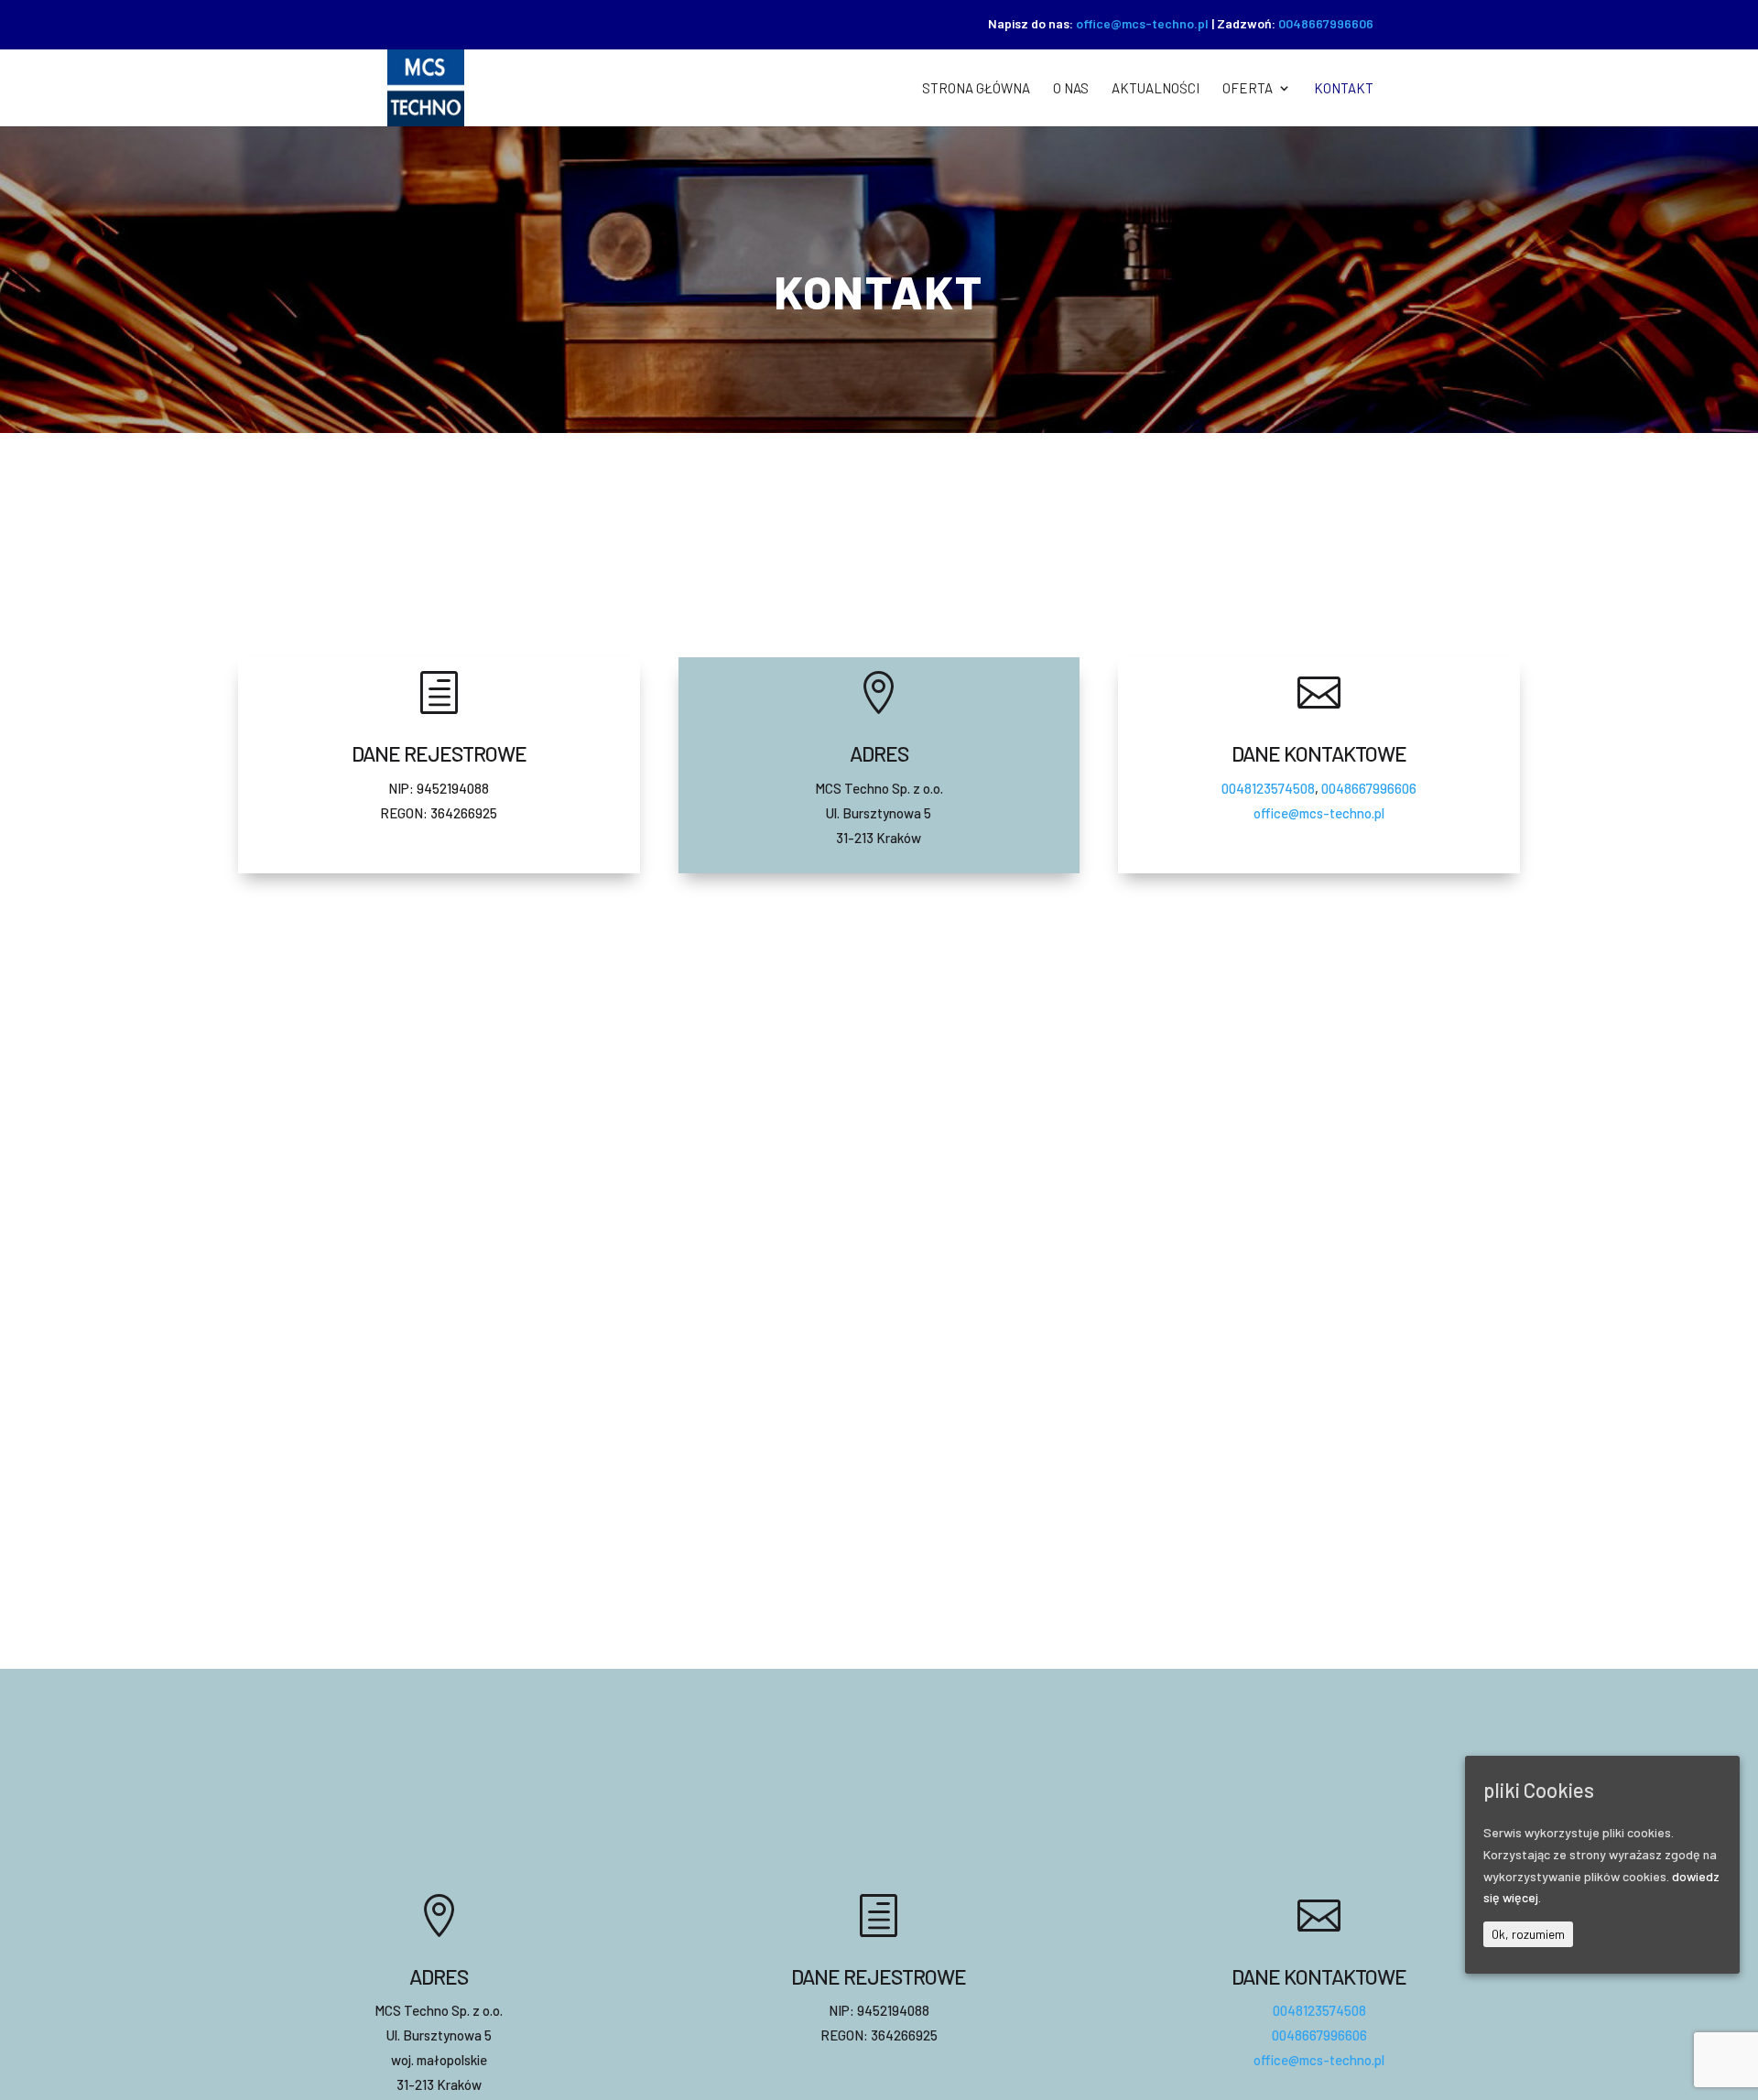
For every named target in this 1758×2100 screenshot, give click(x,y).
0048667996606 (1326, 23)
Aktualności (1156, 89)
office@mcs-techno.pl (1142, 23)
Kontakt (1344, 89)
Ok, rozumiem (1528, 1934)
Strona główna (976, 89)
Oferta (1248, 89)
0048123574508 (1268, 788)
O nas (1071, 89)
